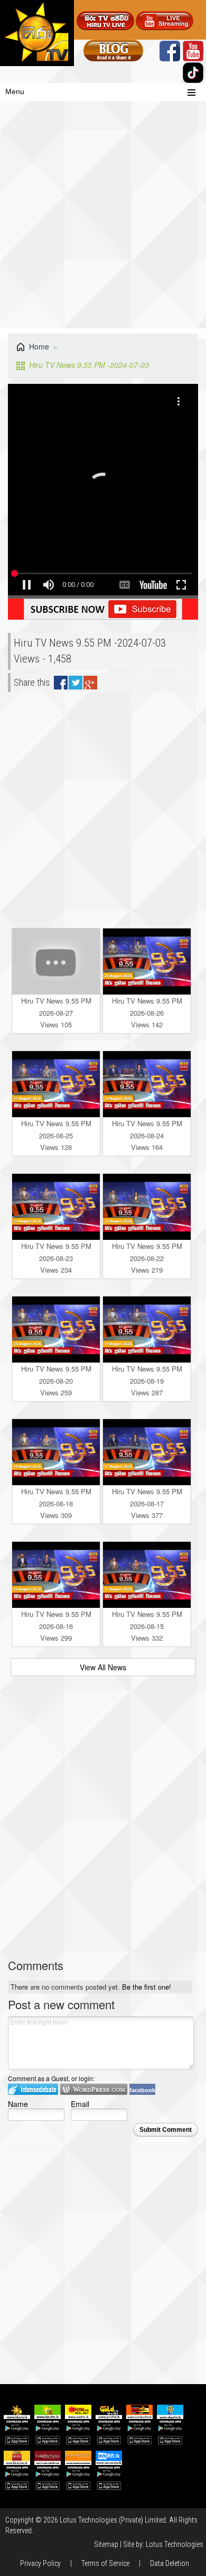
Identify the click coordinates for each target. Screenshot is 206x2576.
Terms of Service (105, 2563)
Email (80, 2104)
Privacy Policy (40, 2563)
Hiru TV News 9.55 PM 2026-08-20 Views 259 (56, 1381)
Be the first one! (147, 1987)
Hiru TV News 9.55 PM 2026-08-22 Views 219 (147, 1258)
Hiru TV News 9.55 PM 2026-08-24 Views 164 (147, 1135)
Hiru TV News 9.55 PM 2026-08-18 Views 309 (56, 1503)
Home (39, 346)
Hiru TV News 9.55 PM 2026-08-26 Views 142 (147, 1013)
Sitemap (106, 2544)
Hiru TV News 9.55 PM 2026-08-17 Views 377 (147, 1503)
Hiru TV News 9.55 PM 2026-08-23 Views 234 (56, 1258)
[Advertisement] (103, 220)
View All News (103, 1667)
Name (18, 2104)
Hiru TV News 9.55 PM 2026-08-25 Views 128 (56, 1135)
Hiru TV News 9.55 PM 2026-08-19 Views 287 (147, 1381)
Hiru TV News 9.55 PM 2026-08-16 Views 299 (56, 1626)
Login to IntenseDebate (33, 2089)
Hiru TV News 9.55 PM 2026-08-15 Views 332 (147, 1626)
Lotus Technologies (175, 2544)
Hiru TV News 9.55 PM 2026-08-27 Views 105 (56, 1013)
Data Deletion (170, 2563)
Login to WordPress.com (94, 2089)
